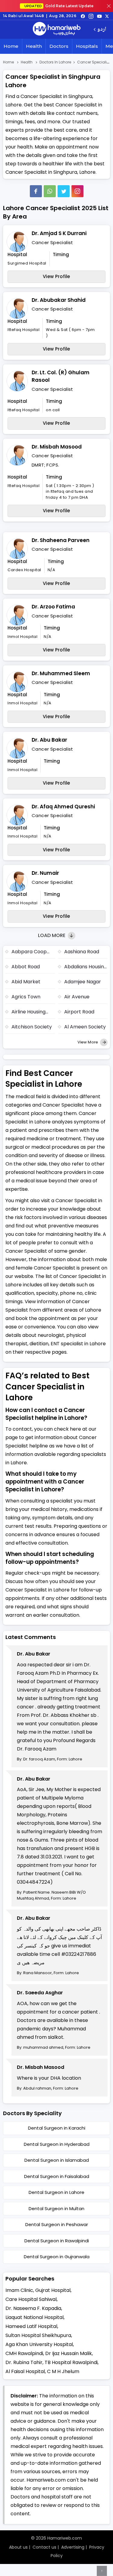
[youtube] (99, 16)
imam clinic (19, 2290)
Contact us (44, 2547)
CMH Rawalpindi (24, 2353)
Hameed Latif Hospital (31, 2326)
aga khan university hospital (39, 2344)
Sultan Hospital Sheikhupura (38, 2335)
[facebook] (83, 16)
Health (34, 46)
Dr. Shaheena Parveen (61, 540)
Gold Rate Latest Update (59, 6)
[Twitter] (64, 191)
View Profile (56, 276)
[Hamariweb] (57, 29)
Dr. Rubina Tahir (24, 2362)
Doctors (59, 46)
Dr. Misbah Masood (57, 447)
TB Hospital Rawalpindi (71, 2362)
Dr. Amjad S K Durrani (59, 233)
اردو (102, 30)
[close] (109, 6)
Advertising (73, 2547)
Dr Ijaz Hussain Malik (69, 2353)
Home (11, 46)
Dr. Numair (45, 873)
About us (18, 2547)
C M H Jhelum (63, 2371)
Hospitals (87, 46)
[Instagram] (91, 16)
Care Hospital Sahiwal (31, 2299)
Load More (52, 935)
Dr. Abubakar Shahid (59, 300)
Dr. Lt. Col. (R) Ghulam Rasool (61, 376)
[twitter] (107, 16)
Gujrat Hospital (53, 2290)
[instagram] (77, 191)
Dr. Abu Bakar (49, 740)
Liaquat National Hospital (35, 2317)
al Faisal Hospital (25, 2371)
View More (88, 1042)
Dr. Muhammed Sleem (61, 673)
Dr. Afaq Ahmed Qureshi (63, 807)
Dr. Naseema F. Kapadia (33, 2308)
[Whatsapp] (50, 191)
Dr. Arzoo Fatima (53, 607)
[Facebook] (36, 191)
